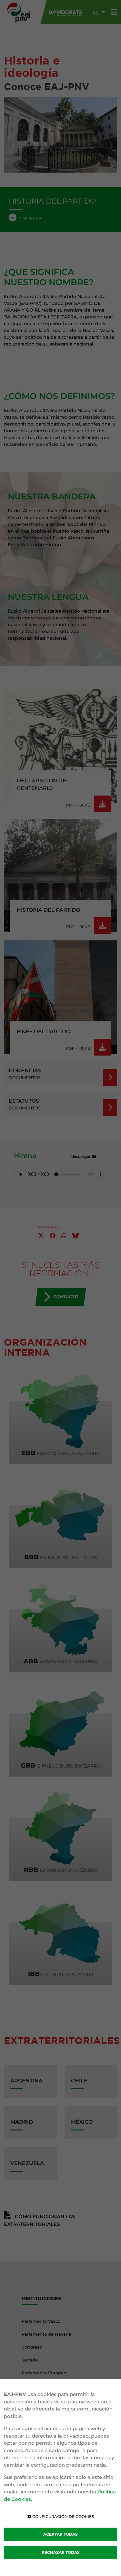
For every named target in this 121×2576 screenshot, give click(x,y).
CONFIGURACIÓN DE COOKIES (63, 2516)
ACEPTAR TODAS (60, 2534)
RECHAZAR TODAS (61, 2552)
